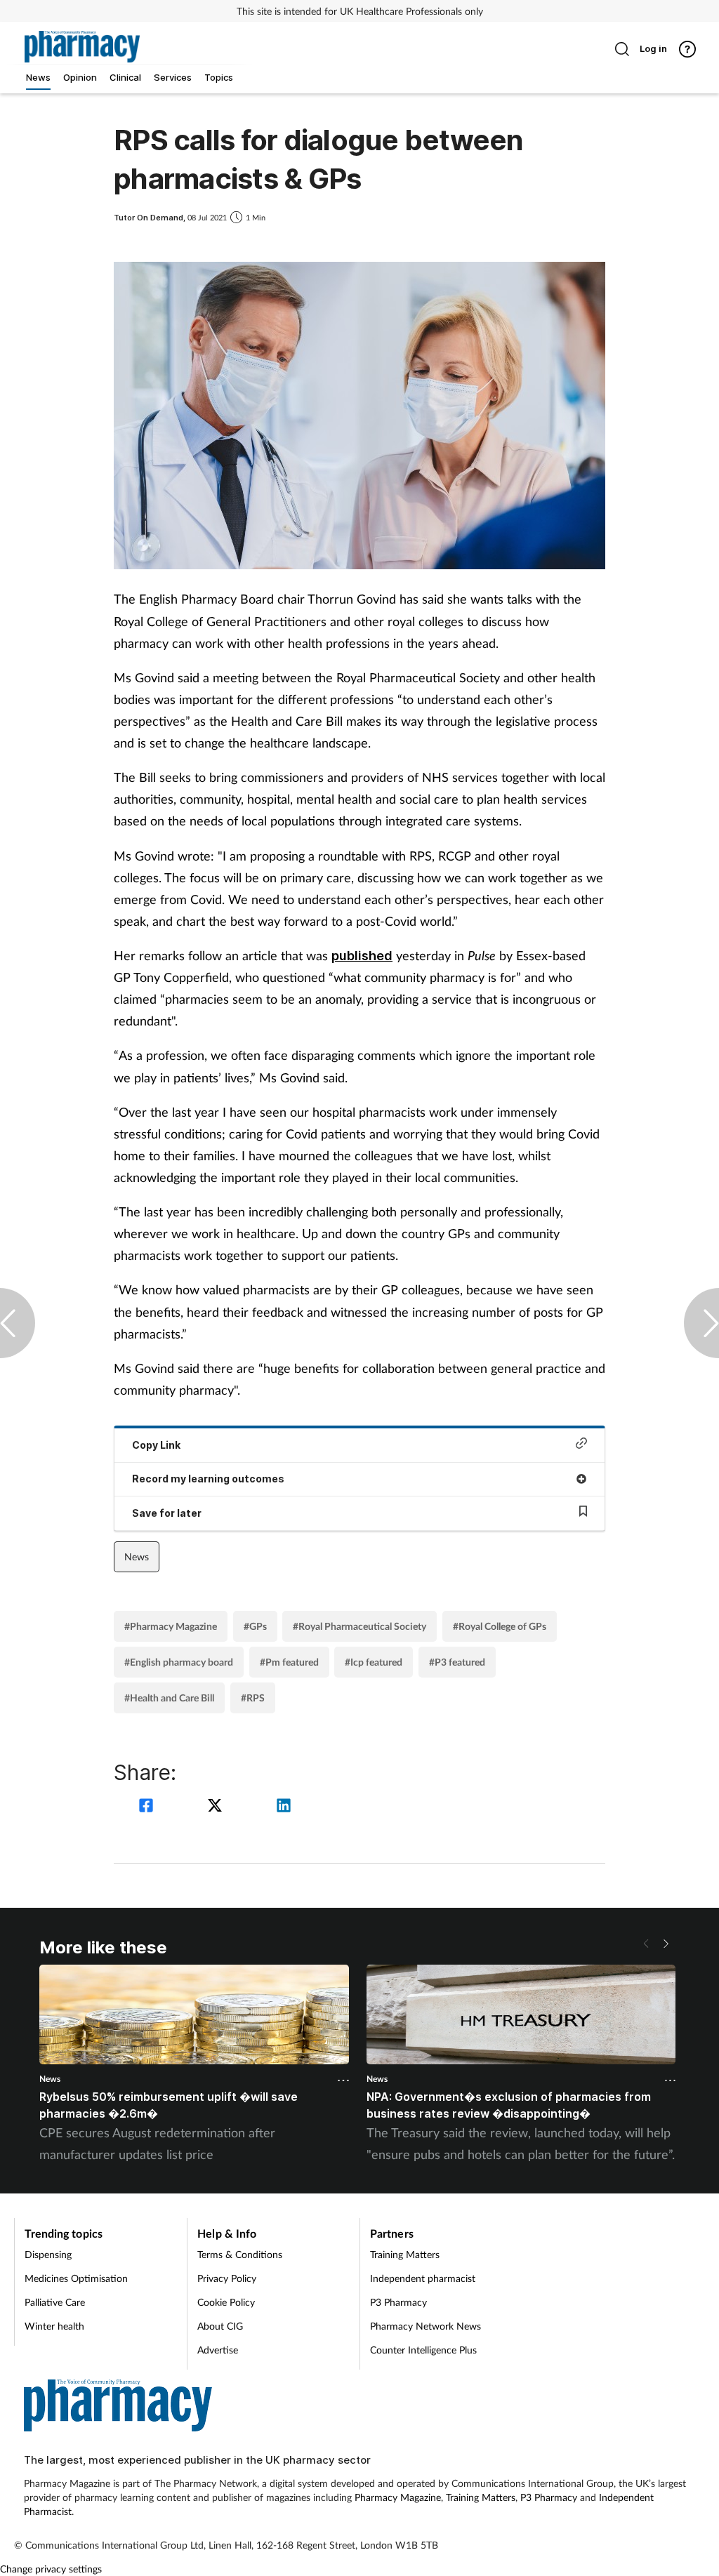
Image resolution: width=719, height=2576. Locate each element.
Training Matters (405, 2254)
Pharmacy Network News (426, 2326)
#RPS (253, 1698)
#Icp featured (374, 1662)
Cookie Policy (226, 2302)
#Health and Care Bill (169, 1698)
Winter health (54, 2326)
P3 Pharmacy (398, 2302)
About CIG (220, 2326)
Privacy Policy (227, 2278)
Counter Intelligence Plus (423, 2350)
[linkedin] (284, 1807)
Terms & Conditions (240, 2254)
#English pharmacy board (179, 1662)
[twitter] (217, 1807)
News (137, 1556)
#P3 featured (457, 1662)
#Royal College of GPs (500, 1626)
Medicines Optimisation (76, 2278)
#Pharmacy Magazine (171, 1626)
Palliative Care (55, 2302)
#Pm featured (289, 1662)
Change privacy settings (51, 2569)
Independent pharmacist (423, 2278)
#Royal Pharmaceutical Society (359, 1626)
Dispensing (48, 2254)
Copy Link (156, 1445)
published (362, 956)
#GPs (255, 1626)
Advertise (218, 2350)
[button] (666, 1944)
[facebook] (148, 1807)
